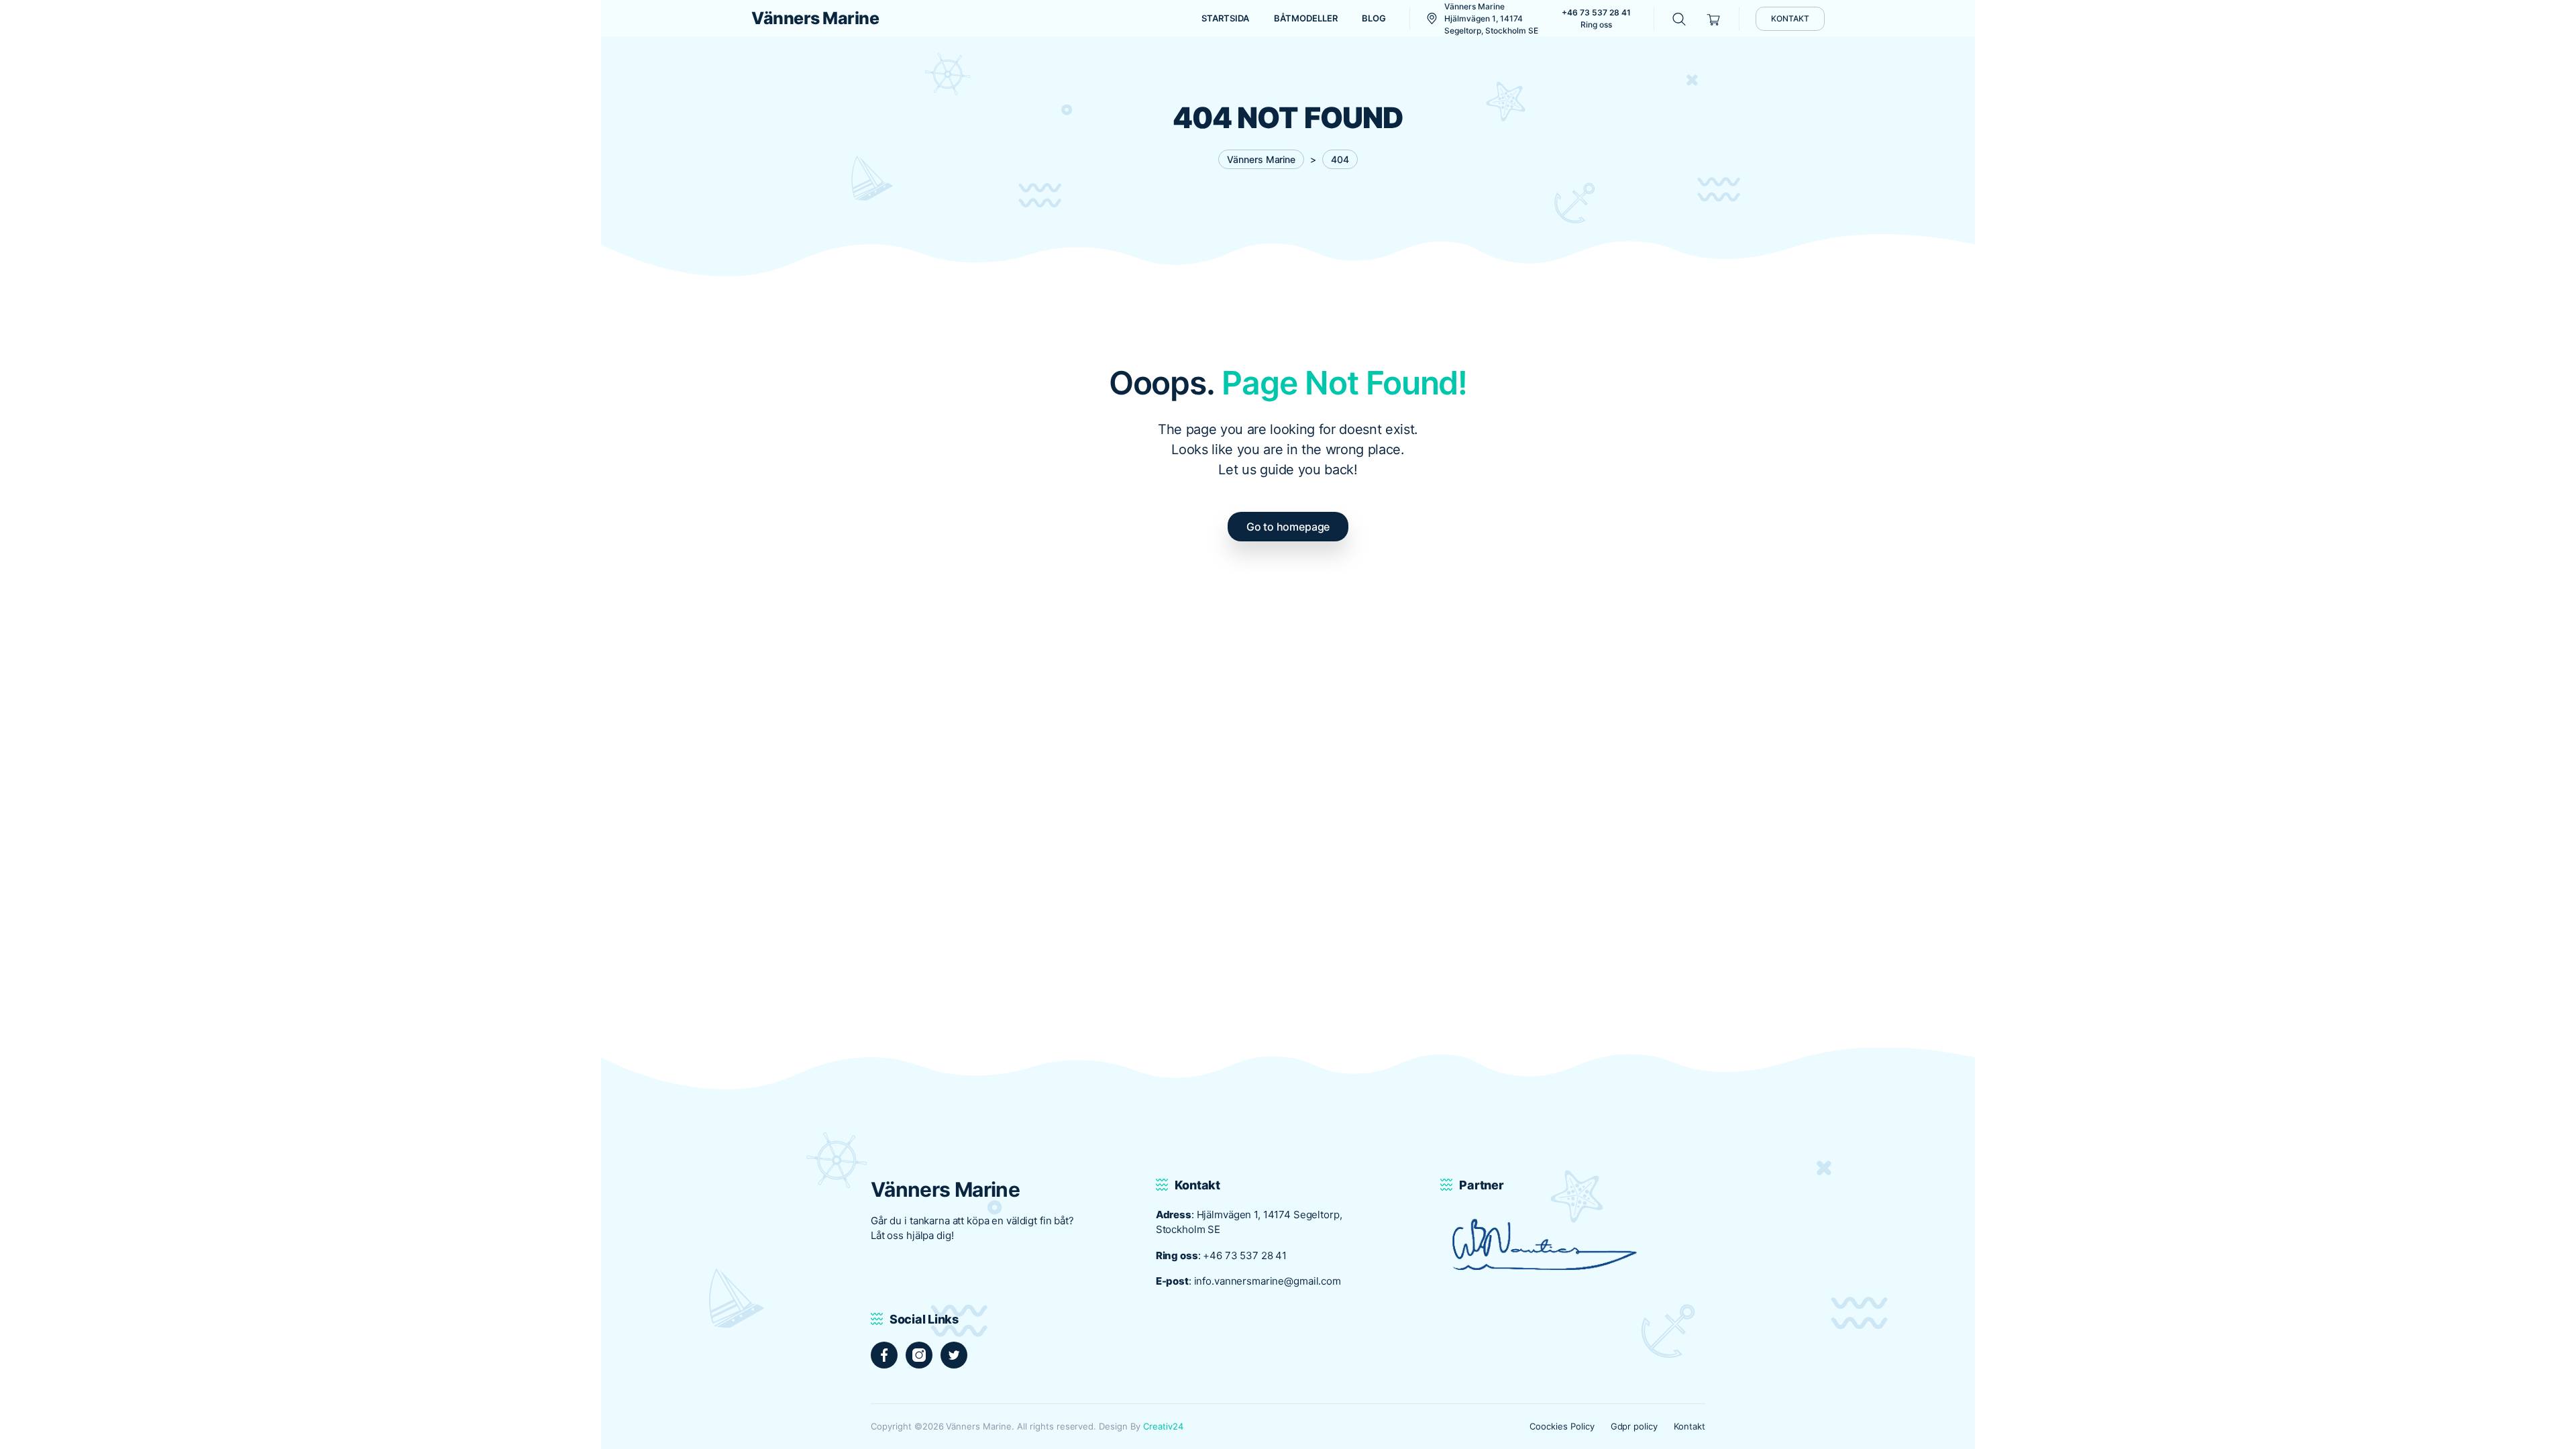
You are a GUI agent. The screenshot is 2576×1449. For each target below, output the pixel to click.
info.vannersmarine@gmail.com (1268, 1281)
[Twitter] (954, 1355)
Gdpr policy (1634, 1426)
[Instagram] (919, 1355)
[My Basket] (1714, 18)
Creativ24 (1163, 1426)
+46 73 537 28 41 (1245, 1255)
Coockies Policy (1562, 1426)
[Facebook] (884, 1355)
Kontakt (1689, 1426)
